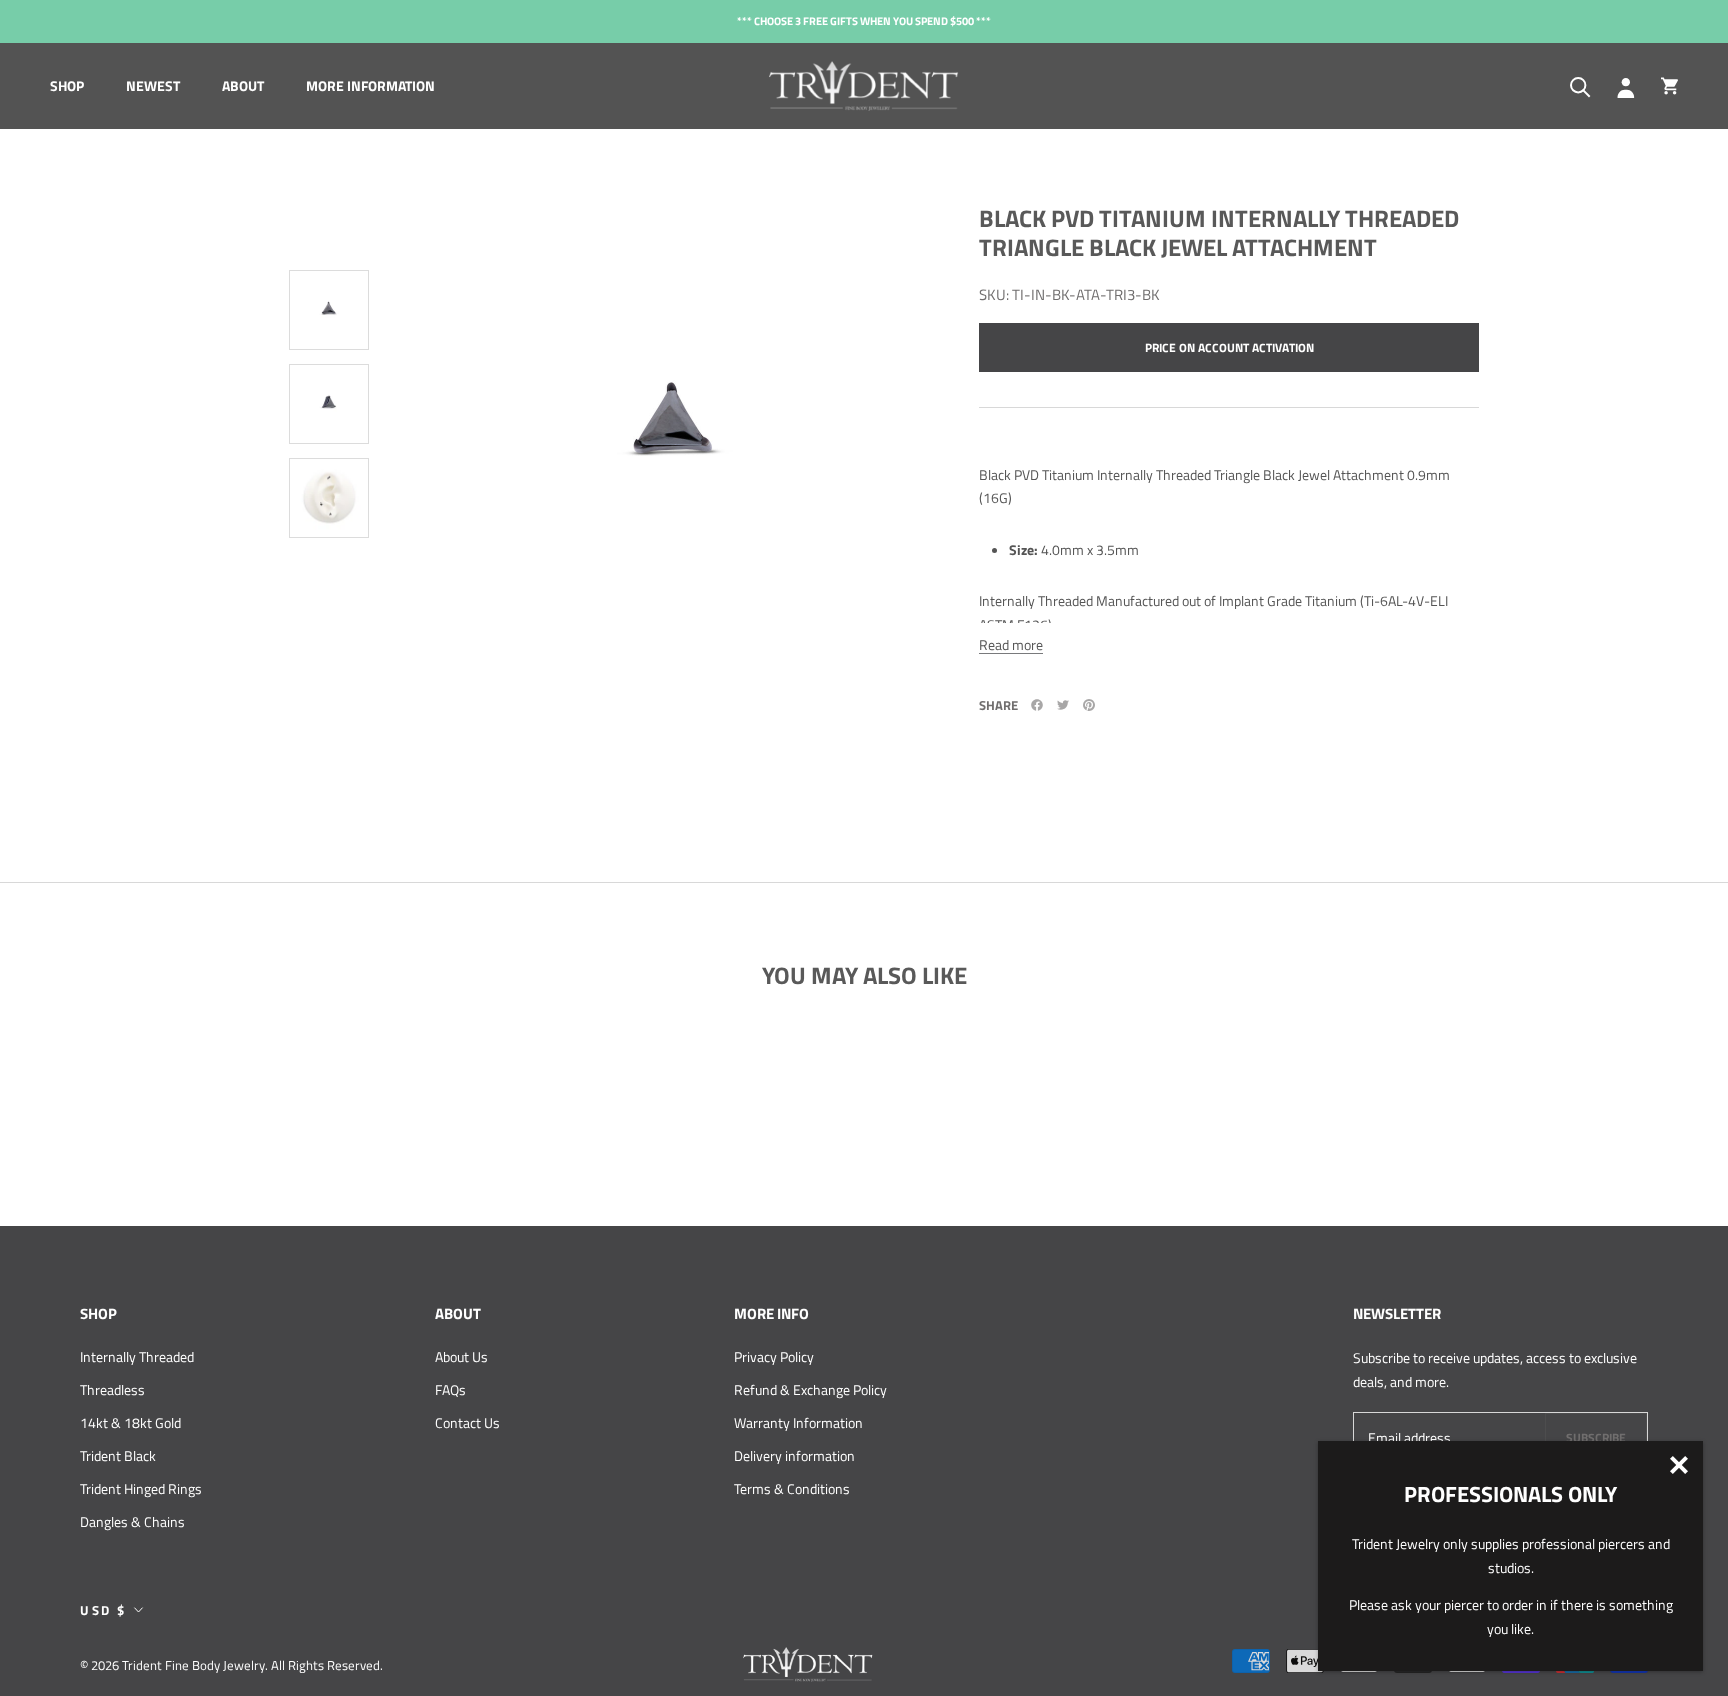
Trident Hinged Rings (141, 1488)
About (243, 85)
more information (370, 85)
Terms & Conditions (792, 1488)
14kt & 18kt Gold (130, 1422)
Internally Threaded (137, 1356)
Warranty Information (798, 1422)
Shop (67, 85)
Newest (153, 85)
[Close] (1679, 1465)
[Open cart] (1669, 86)
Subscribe (1596, 1437)
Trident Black (118, 1455)
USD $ (103, 1610)
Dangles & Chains (132, 1521)
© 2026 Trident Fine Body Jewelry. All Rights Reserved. (231, 1665)
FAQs (450, 1389)
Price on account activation (1229, 347)
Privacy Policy (774, 1356)
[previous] (334, 179)
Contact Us (467, 1422)
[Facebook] (1037, 705)
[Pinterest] (1089, 705)
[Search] (1580, 85)
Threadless (112, 1389)
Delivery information (794, 1455)
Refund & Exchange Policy (810, 1389)
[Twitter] (1063, 705)
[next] (324, 629)
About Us (461, 1356)
